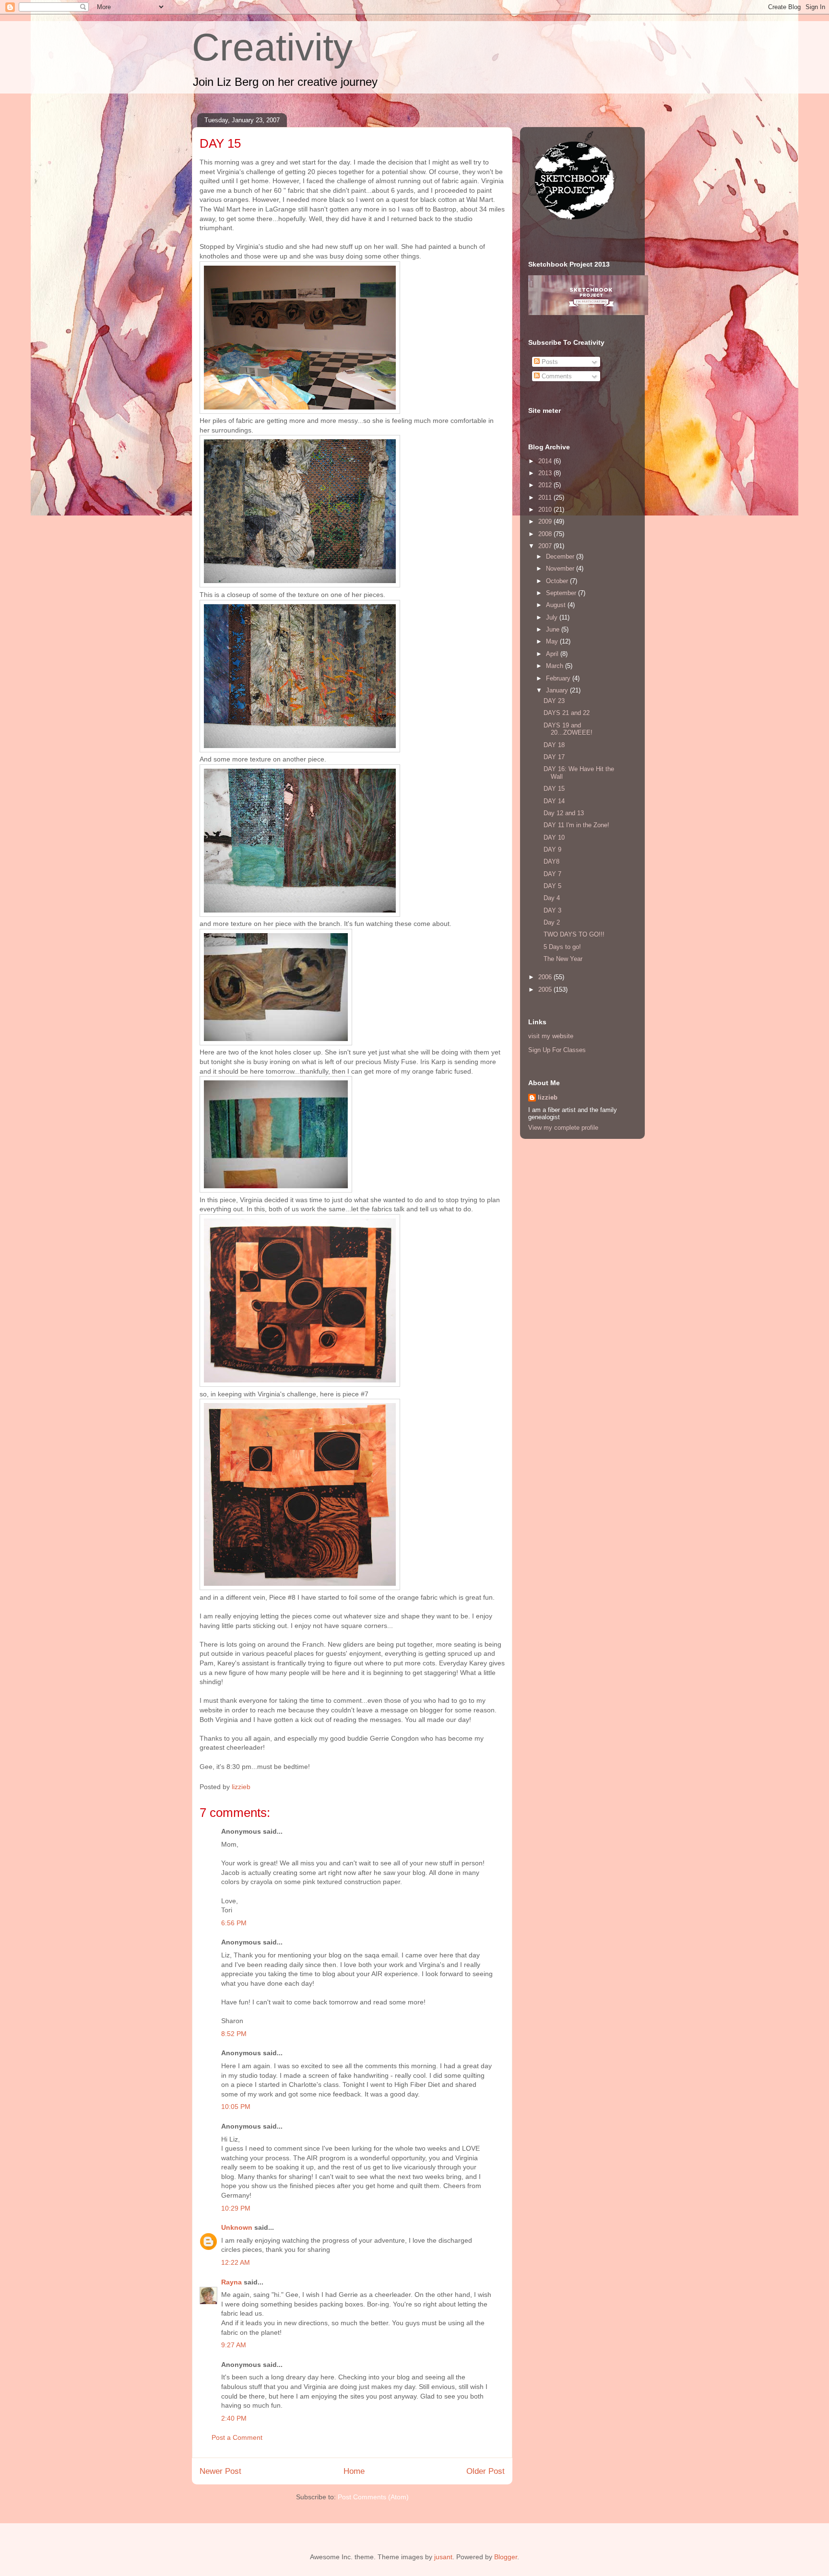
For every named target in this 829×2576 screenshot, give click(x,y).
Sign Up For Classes (557, 1050)
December (561, 556)
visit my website (551, 1036)
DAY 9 (552, 849)
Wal (472, 199)
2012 (546, 485)
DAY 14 (554, 801)
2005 (546, 989)
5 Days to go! (562, 947)
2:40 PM (234, 2418)
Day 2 (552, 922)
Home (354, 2471)
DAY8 (551, 861)
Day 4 (552, 898)
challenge (351, 181)
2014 (546, 461)
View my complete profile (563, 1128)
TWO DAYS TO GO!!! (574, 934)
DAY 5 (552, 886)
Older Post (486, 2471)
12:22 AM (236, 2262)
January (558, 690)
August (557, 605)
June (554, 629)
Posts (549, 362)
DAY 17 (554, 757)
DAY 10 (554, 837)
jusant (443, 2557)
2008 (546, 534)
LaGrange (281, 209)
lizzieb (548, 1097)
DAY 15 (554, 789)
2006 (546, 977)
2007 (546, 546)
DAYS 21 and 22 (567, 713)
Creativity (272, 47)
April (553, 654)
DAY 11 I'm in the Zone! (576, 825)
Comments (556, 376)
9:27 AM (234, 2345)
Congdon (405, 1738)
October (558, 581)
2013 (546, 473)
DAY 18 (554, 745)
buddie (358, 1738)
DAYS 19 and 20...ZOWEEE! (568, 729)
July (553, 617)
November (561, 568)
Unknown (237, 2227)
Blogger (506, 2557)
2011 (546, 498)
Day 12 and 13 (564, 813)
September (562, 593)
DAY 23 (554, 701)
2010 (546, 509)
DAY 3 (552, 910)
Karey (478, 1663)
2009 (546, 521)
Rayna (231, 2282)
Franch (313, 1644)
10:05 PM (236, 2107)
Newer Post (220, 2471)
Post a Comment (237, 2437)
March (556, 666)
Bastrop (444, 209)
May (553, 641)
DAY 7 (552, 874)
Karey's (229, 1663)
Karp (438, 1062)
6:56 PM (234, 1923)
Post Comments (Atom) (373, 2497)
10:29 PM (236, 2208)
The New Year (563, 959)
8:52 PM (234, 2034)
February (559, 678)
